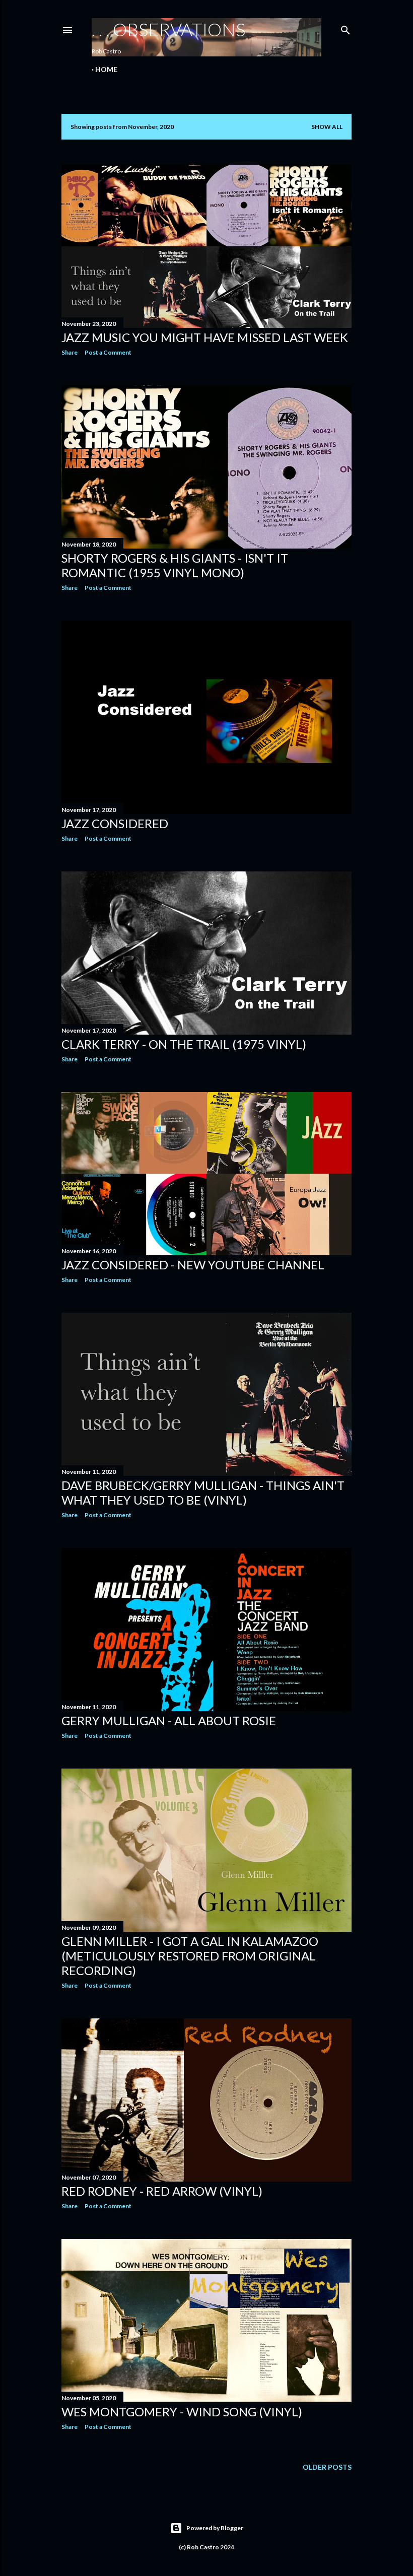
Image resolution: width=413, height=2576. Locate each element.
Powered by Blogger (215, 2528)
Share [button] (70, 352)
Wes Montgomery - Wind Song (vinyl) (182, 2412)
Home (106, 69)
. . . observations (168, 29)
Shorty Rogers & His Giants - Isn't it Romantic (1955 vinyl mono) (175, 565)
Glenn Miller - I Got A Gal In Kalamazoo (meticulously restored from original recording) (190, 1956)
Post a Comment (108, 352)
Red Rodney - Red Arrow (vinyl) (162, 2191)
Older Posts (327, 2467)
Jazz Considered (115, 823)
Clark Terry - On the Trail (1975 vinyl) (184, 1044)
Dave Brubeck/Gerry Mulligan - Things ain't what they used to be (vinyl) (203, 1493)
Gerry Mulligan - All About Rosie (169, 1720)
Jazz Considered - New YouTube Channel (193, 1265)
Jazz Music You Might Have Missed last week (205, 337)
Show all (327, 127)
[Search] (346, 28)
